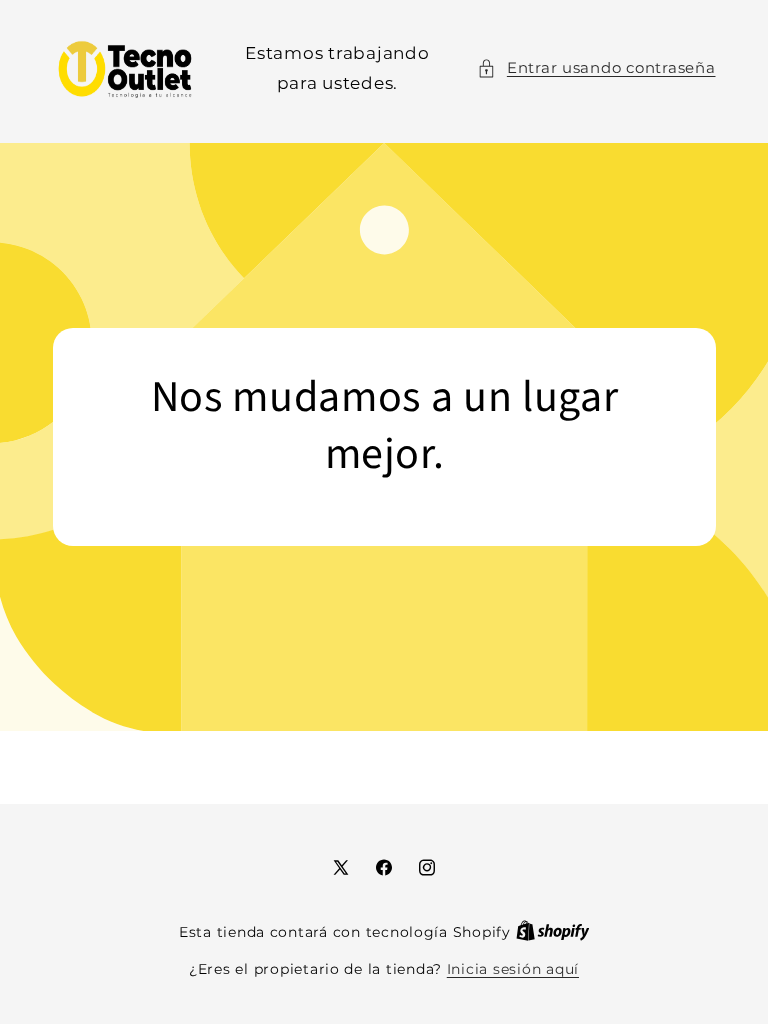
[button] (596, 69)
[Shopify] (553, 932)
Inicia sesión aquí (513, 969)
